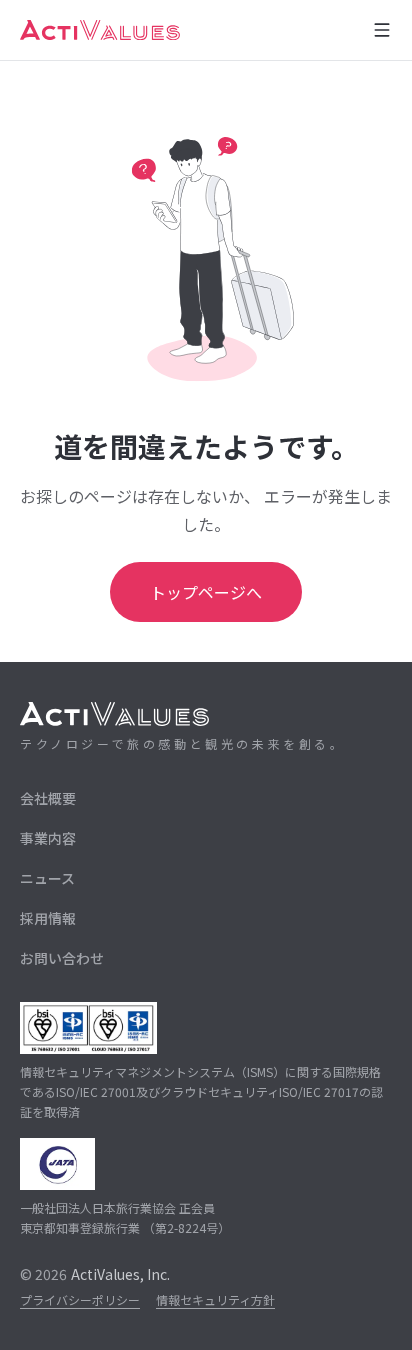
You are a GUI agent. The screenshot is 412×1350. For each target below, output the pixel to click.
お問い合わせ (62, 958)
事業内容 (48, 838)
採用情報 (48, 918)
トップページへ (206, 592)
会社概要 (48, 798)
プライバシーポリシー (80, 1299)
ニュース (47, 878)
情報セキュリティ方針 (215, 1299)
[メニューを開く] (382, 30)
